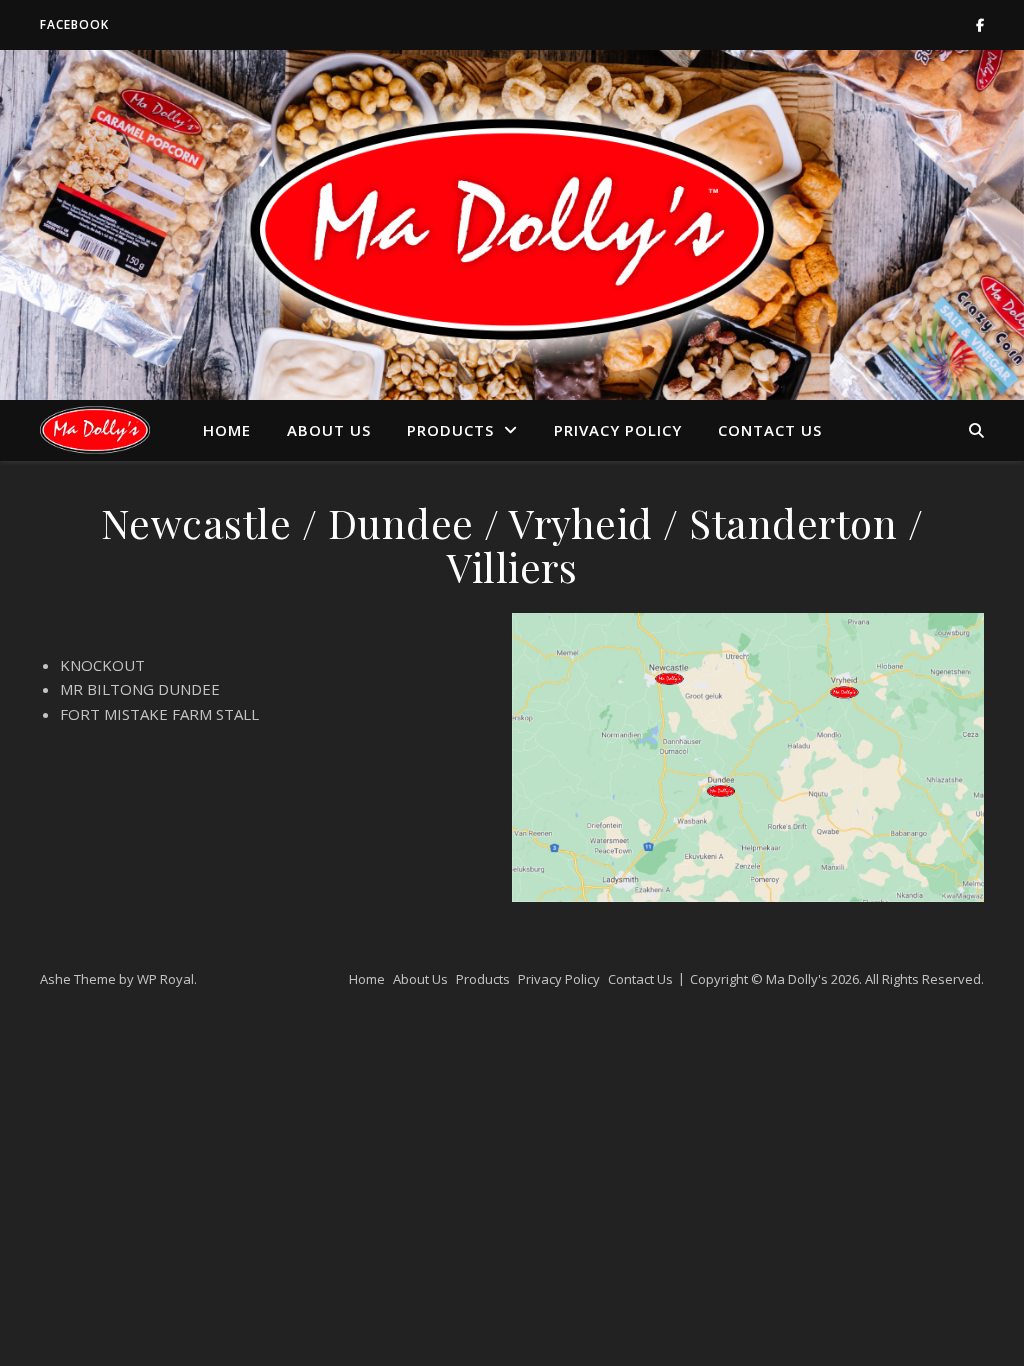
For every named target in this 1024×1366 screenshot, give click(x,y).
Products (450, 430)
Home (227, 430)
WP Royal (165, 979)
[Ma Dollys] (95, 429)
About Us (329, 430)
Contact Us (770, 430)
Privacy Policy (618, 430)
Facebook (74, 24)
